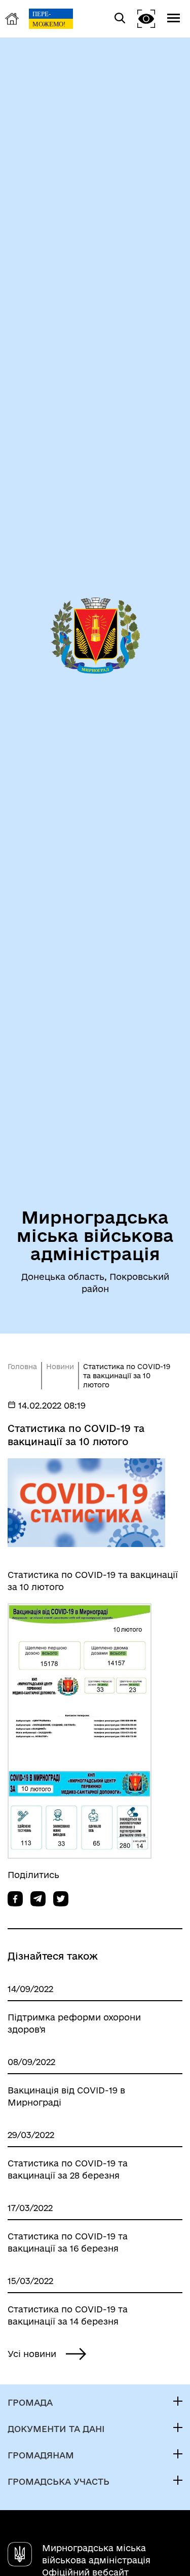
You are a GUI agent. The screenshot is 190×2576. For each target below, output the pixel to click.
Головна (22, 1367)
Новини (60, 1367)
